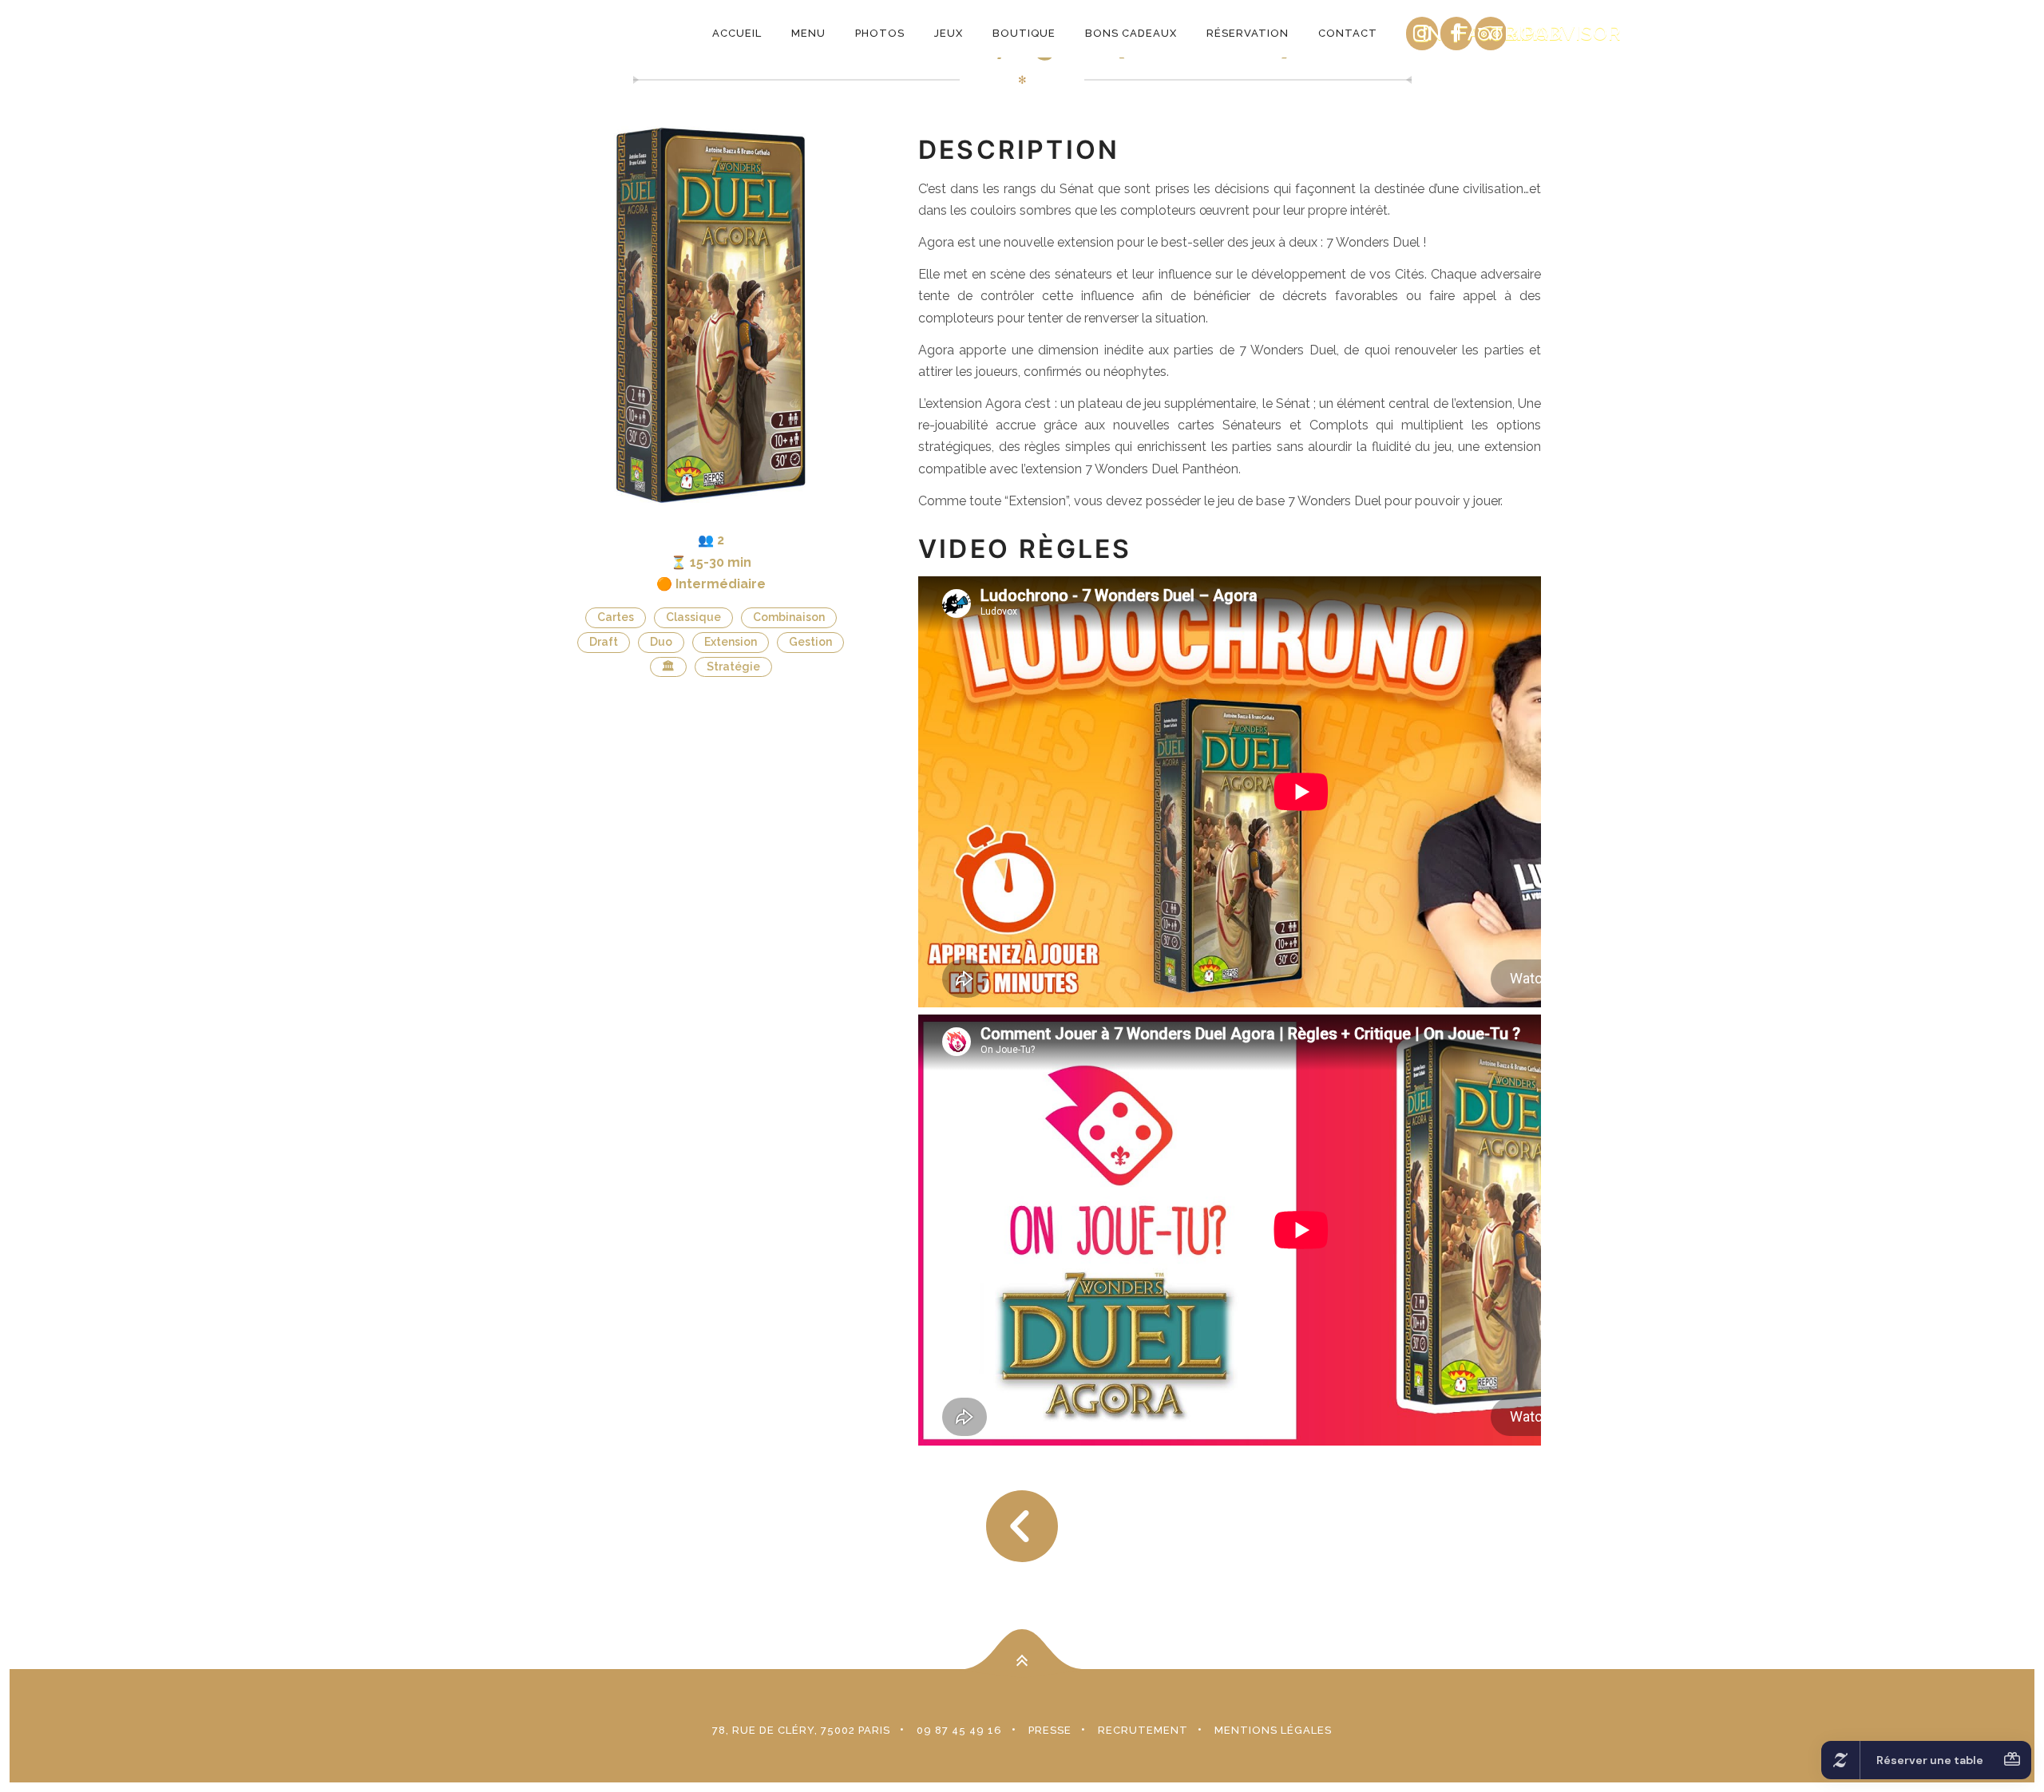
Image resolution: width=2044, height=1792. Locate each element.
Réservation (1248, 33)
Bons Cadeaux (1131, 33)
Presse (1050, 1730)
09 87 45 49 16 (959, 1730)
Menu (808, 33)
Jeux (949, 33)
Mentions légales (1273, 1730)
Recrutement (1143, 1730)
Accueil (737, 33)
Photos (880, 33)
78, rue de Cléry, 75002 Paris (801, 1730)
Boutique (1024, 33)
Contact (1348, 33)
